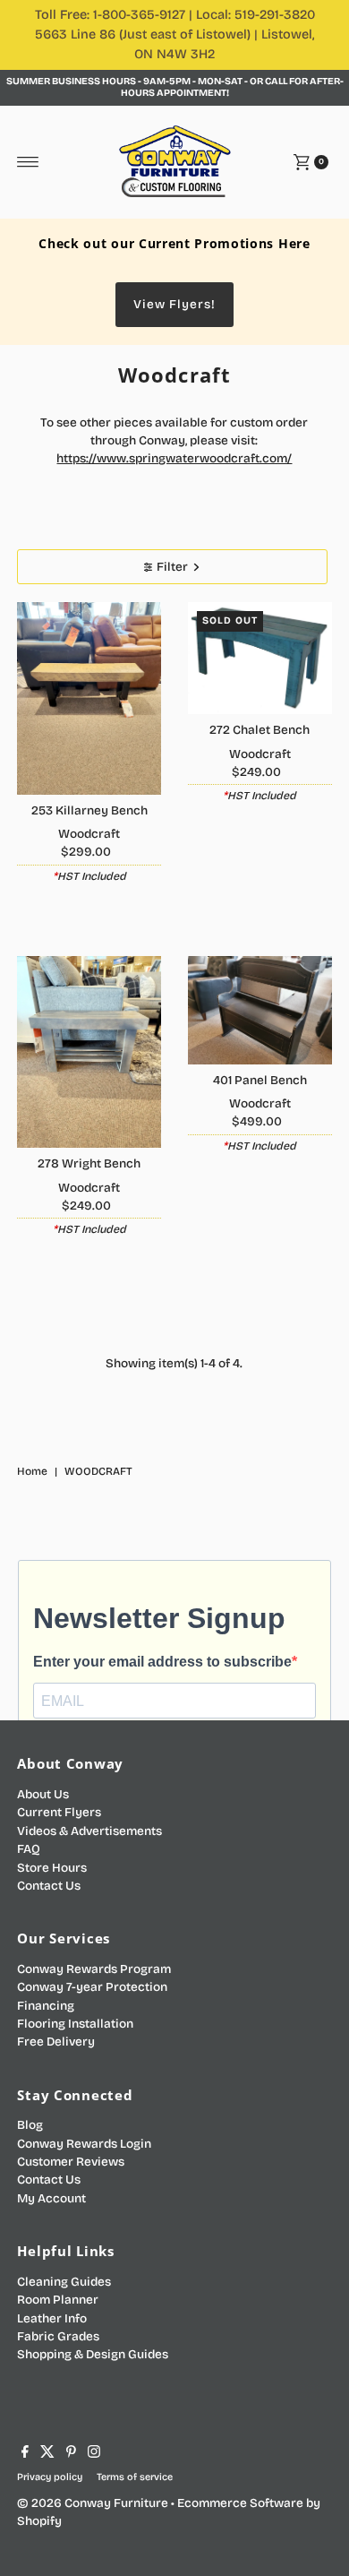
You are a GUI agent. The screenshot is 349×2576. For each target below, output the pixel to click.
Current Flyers (59, 1812)
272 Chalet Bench (260, 730)
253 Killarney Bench (89, 810)
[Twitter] (47, 2454)
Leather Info (52, 2318)
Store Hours (52, 1868)
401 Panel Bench (260, 1080)
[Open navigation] (28, 162)
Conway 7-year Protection (92, 1987)
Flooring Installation (75, 2024)
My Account (51, 2198)
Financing (46, 2006)
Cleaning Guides (64, 2282)
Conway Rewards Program (94, 1969)
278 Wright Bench (89, 1163)
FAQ (29, 1849)
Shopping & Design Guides (93, 2354)
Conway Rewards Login (84, 2144)
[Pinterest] (71, 2454)
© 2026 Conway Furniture (93, 2503)
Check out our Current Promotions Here (174, 243)
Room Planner (58, 2300)
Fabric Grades (58, 2336)
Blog (30, 2125)
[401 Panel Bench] (260, 1010)
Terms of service (135, 2477)
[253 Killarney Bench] (89, 698)
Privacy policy (50, 2477)
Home (32, 1471)
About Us (43, 1794)
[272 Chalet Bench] (260, 658)
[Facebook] (25, 2454)
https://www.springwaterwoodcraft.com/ (174, 458)
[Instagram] (94, 2454)
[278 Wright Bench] (89, 1052)
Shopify (39, 2521)
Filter (172, 567)
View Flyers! (174, 304)
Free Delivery (56, 2042)
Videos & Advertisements (89, 1831)
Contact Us (49, 1886)
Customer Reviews (71, 2162)
